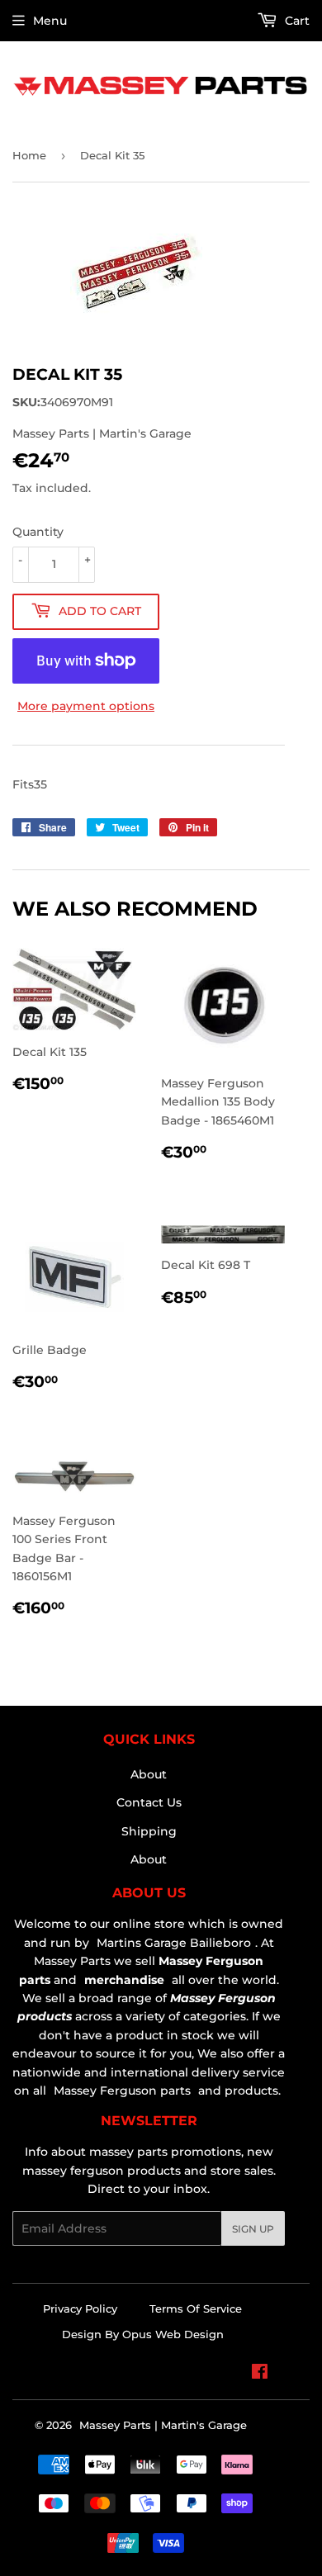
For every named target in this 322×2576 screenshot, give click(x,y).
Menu (50, 21)
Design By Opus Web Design (143, 2334)
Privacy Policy (80, 2308)
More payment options (86, 706)
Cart (296, 21)
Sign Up (253, 2229)
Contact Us (149, 1802)
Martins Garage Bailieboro (174, 1943)
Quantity (38, 532)
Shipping (149, 1831)
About (149, 1774)
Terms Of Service (196, 2308)
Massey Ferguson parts (121, 2091)
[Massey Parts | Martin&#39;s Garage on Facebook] (260, 2374)
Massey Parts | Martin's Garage (163, 2425)
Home (29, 155)
